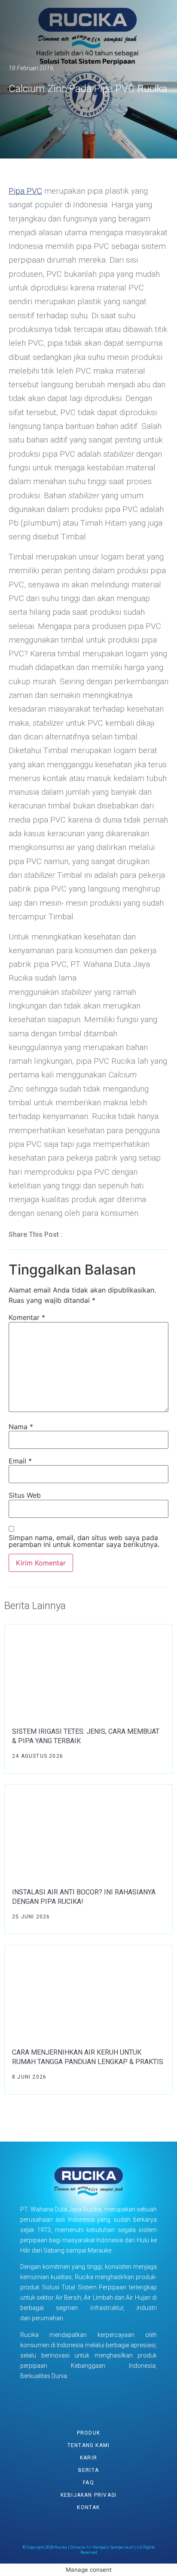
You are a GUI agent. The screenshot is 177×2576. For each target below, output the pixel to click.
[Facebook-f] (56, 2400)
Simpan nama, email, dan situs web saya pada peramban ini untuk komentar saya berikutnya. (84, 1541)
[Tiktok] (121, 2400)
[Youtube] (78, 2400)
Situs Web (25, 1495)
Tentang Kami (88, 2445)
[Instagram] (99, 2400)
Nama (21, 1427)
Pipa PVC (25, 191)
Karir (88, 2458)
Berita (88, 2470)
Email (20, 1461)
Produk (88, 2433)
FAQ (88, 2483)
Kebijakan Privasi (88, 2495)
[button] (77, 1235)
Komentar (27, 1317)
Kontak (88, 2507)
